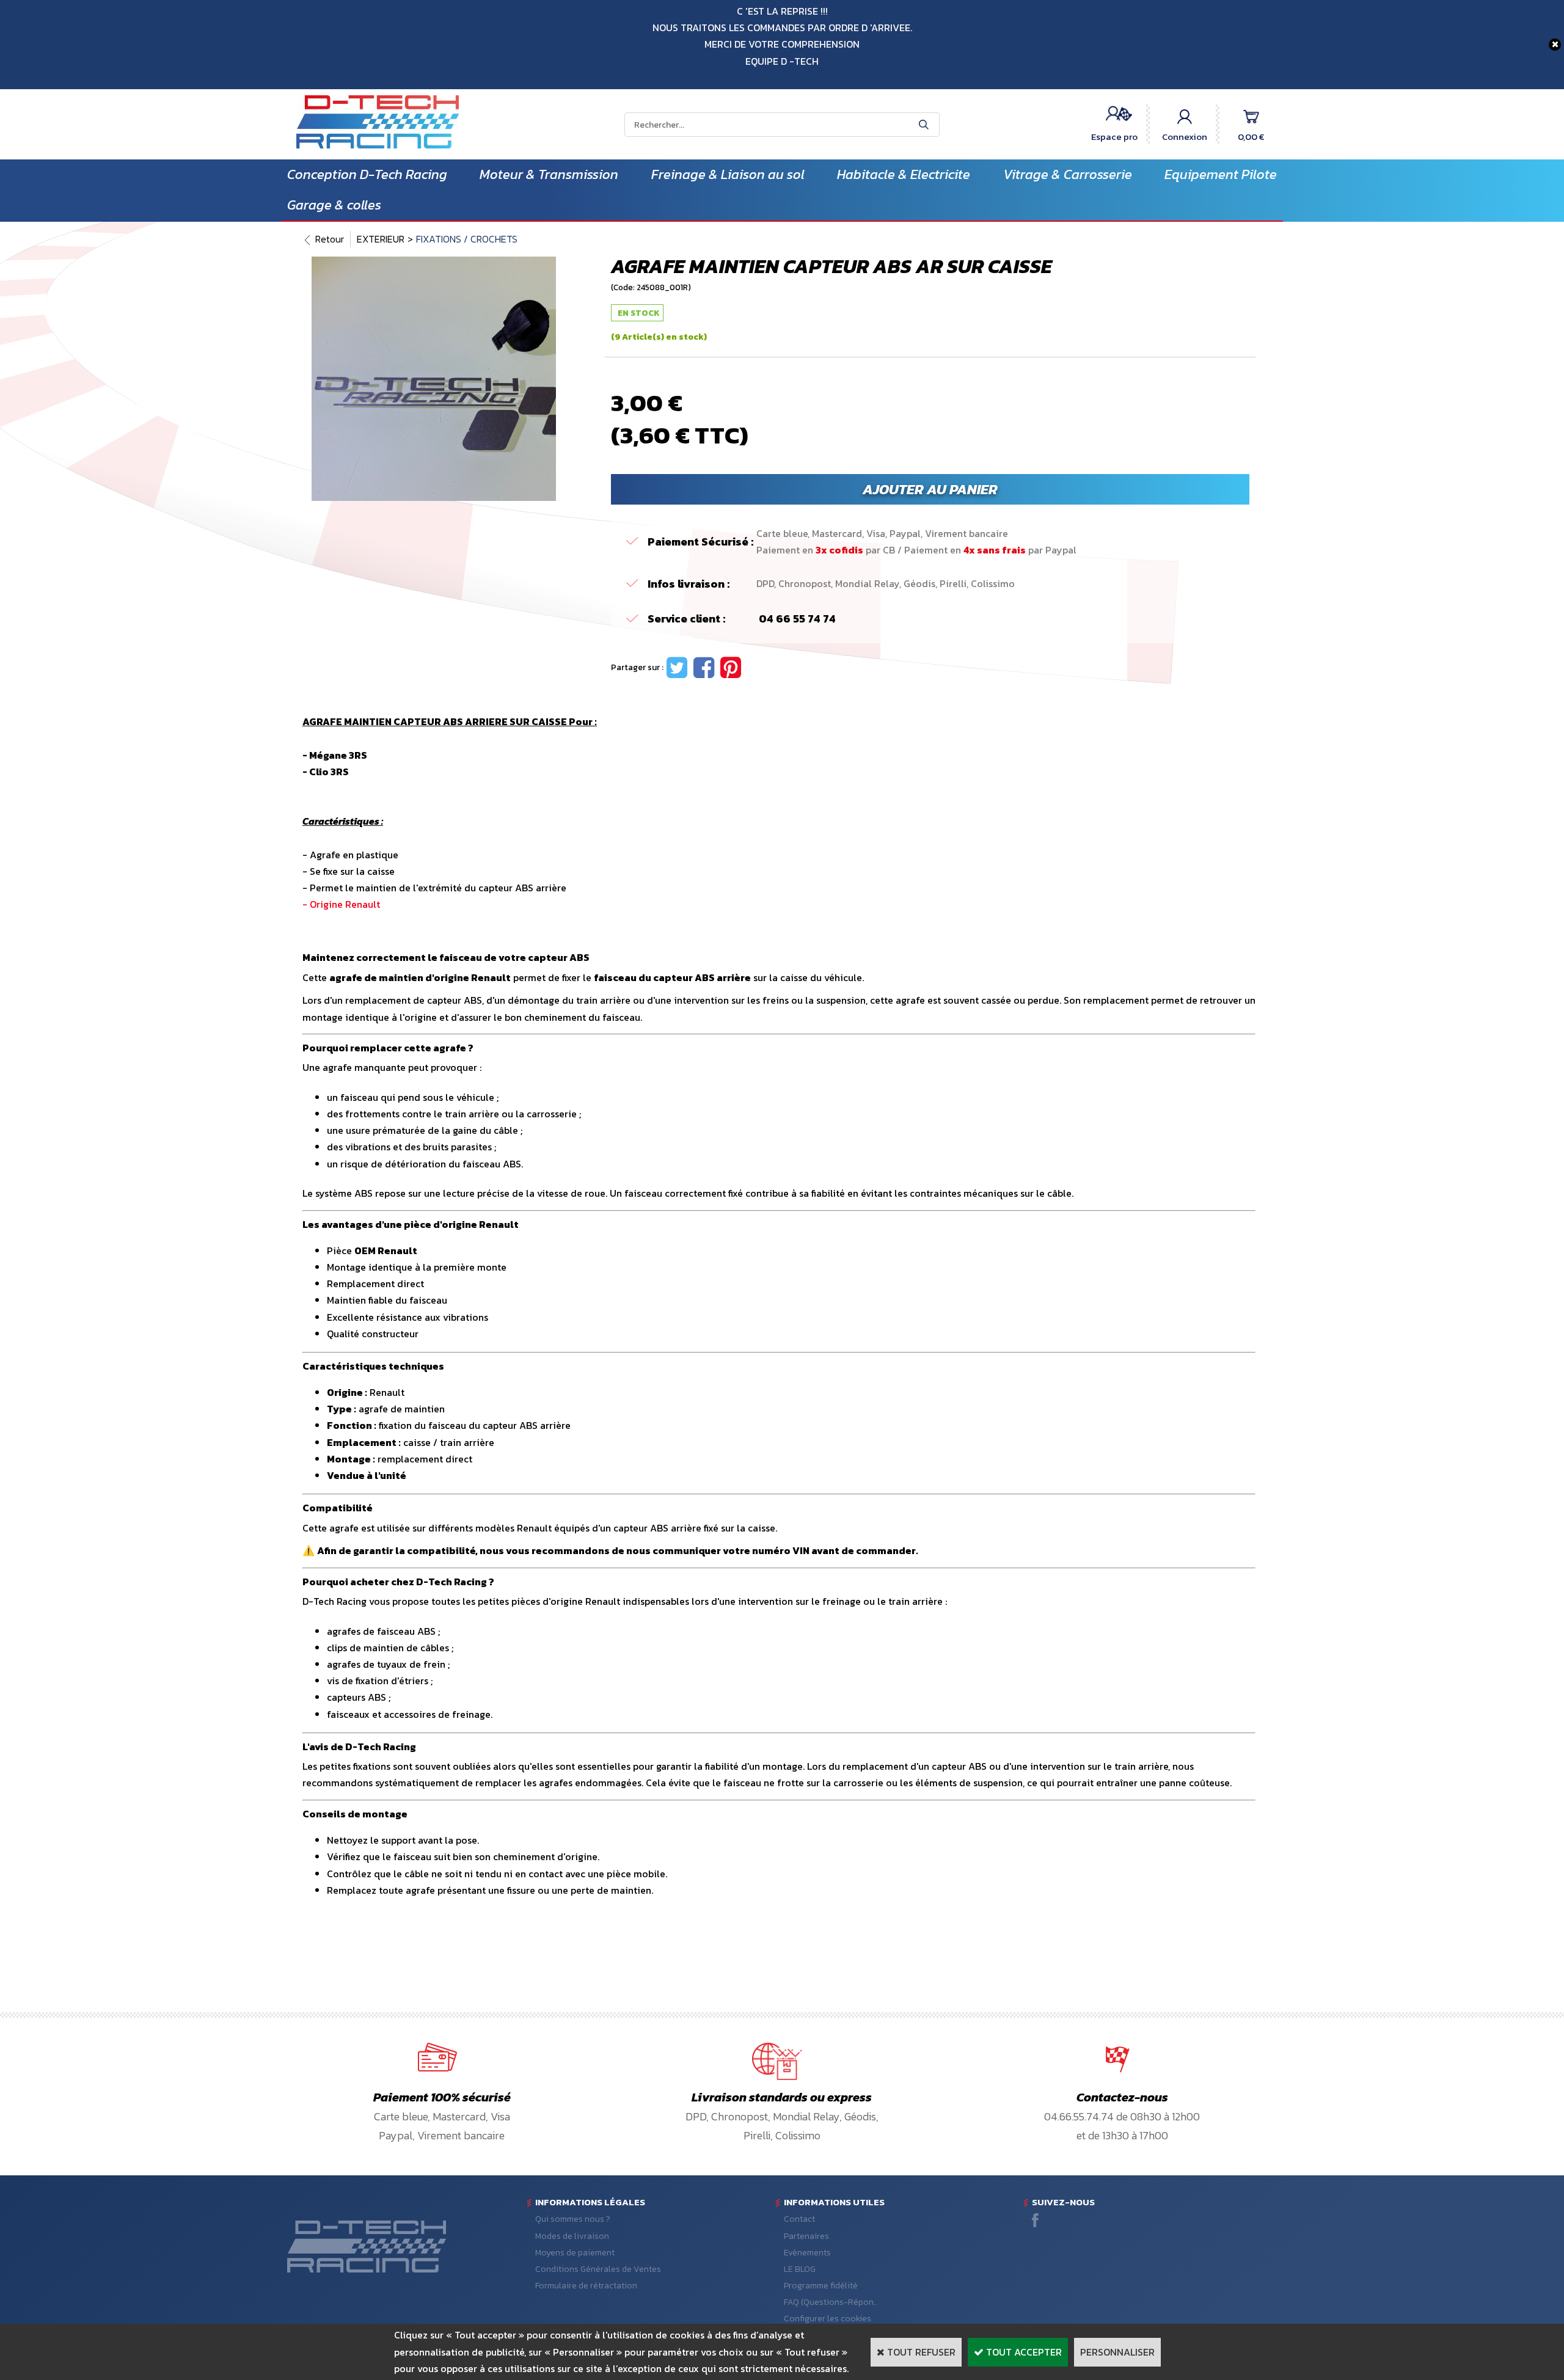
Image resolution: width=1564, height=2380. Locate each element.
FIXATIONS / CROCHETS (467, 239)
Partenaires (806, 2236)
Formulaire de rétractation (586, 2286)
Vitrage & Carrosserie (1068, 174)
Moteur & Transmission (549, 174)
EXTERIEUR (381, 239)
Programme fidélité (821, 2286)
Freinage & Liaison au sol (728, 174)
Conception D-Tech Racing (367, 174)
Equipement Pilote (1221, 174)
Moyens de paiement (575, 2253)
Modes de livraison (572, 2236)
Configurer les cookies (828, 2319)
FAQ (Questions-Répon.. (831, 2302)
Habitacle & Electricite (904, 174)
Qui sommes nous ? (573, 2219)
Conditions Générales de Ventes (598, 2269)
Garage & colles (334, 205)
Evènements (807, 2253)
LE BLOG (800, 2269)
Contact (799, 2219)
